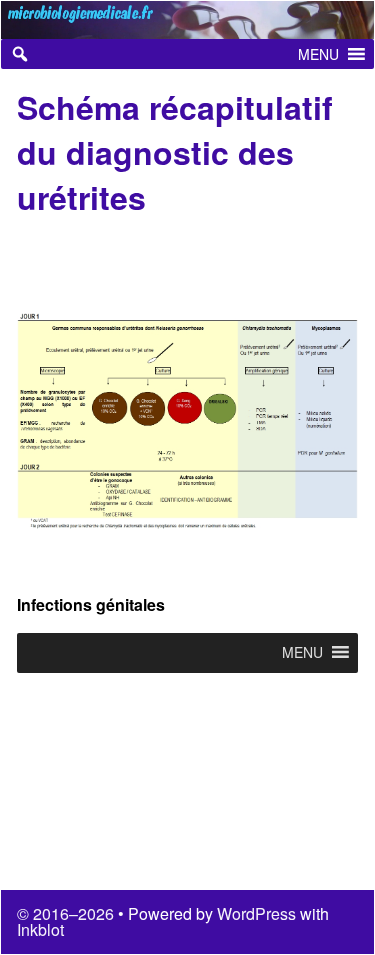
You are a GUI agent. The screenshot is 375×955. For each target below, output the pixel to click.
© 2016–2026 (67, 913)
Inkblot (40, 929)
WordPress (256, 913)
